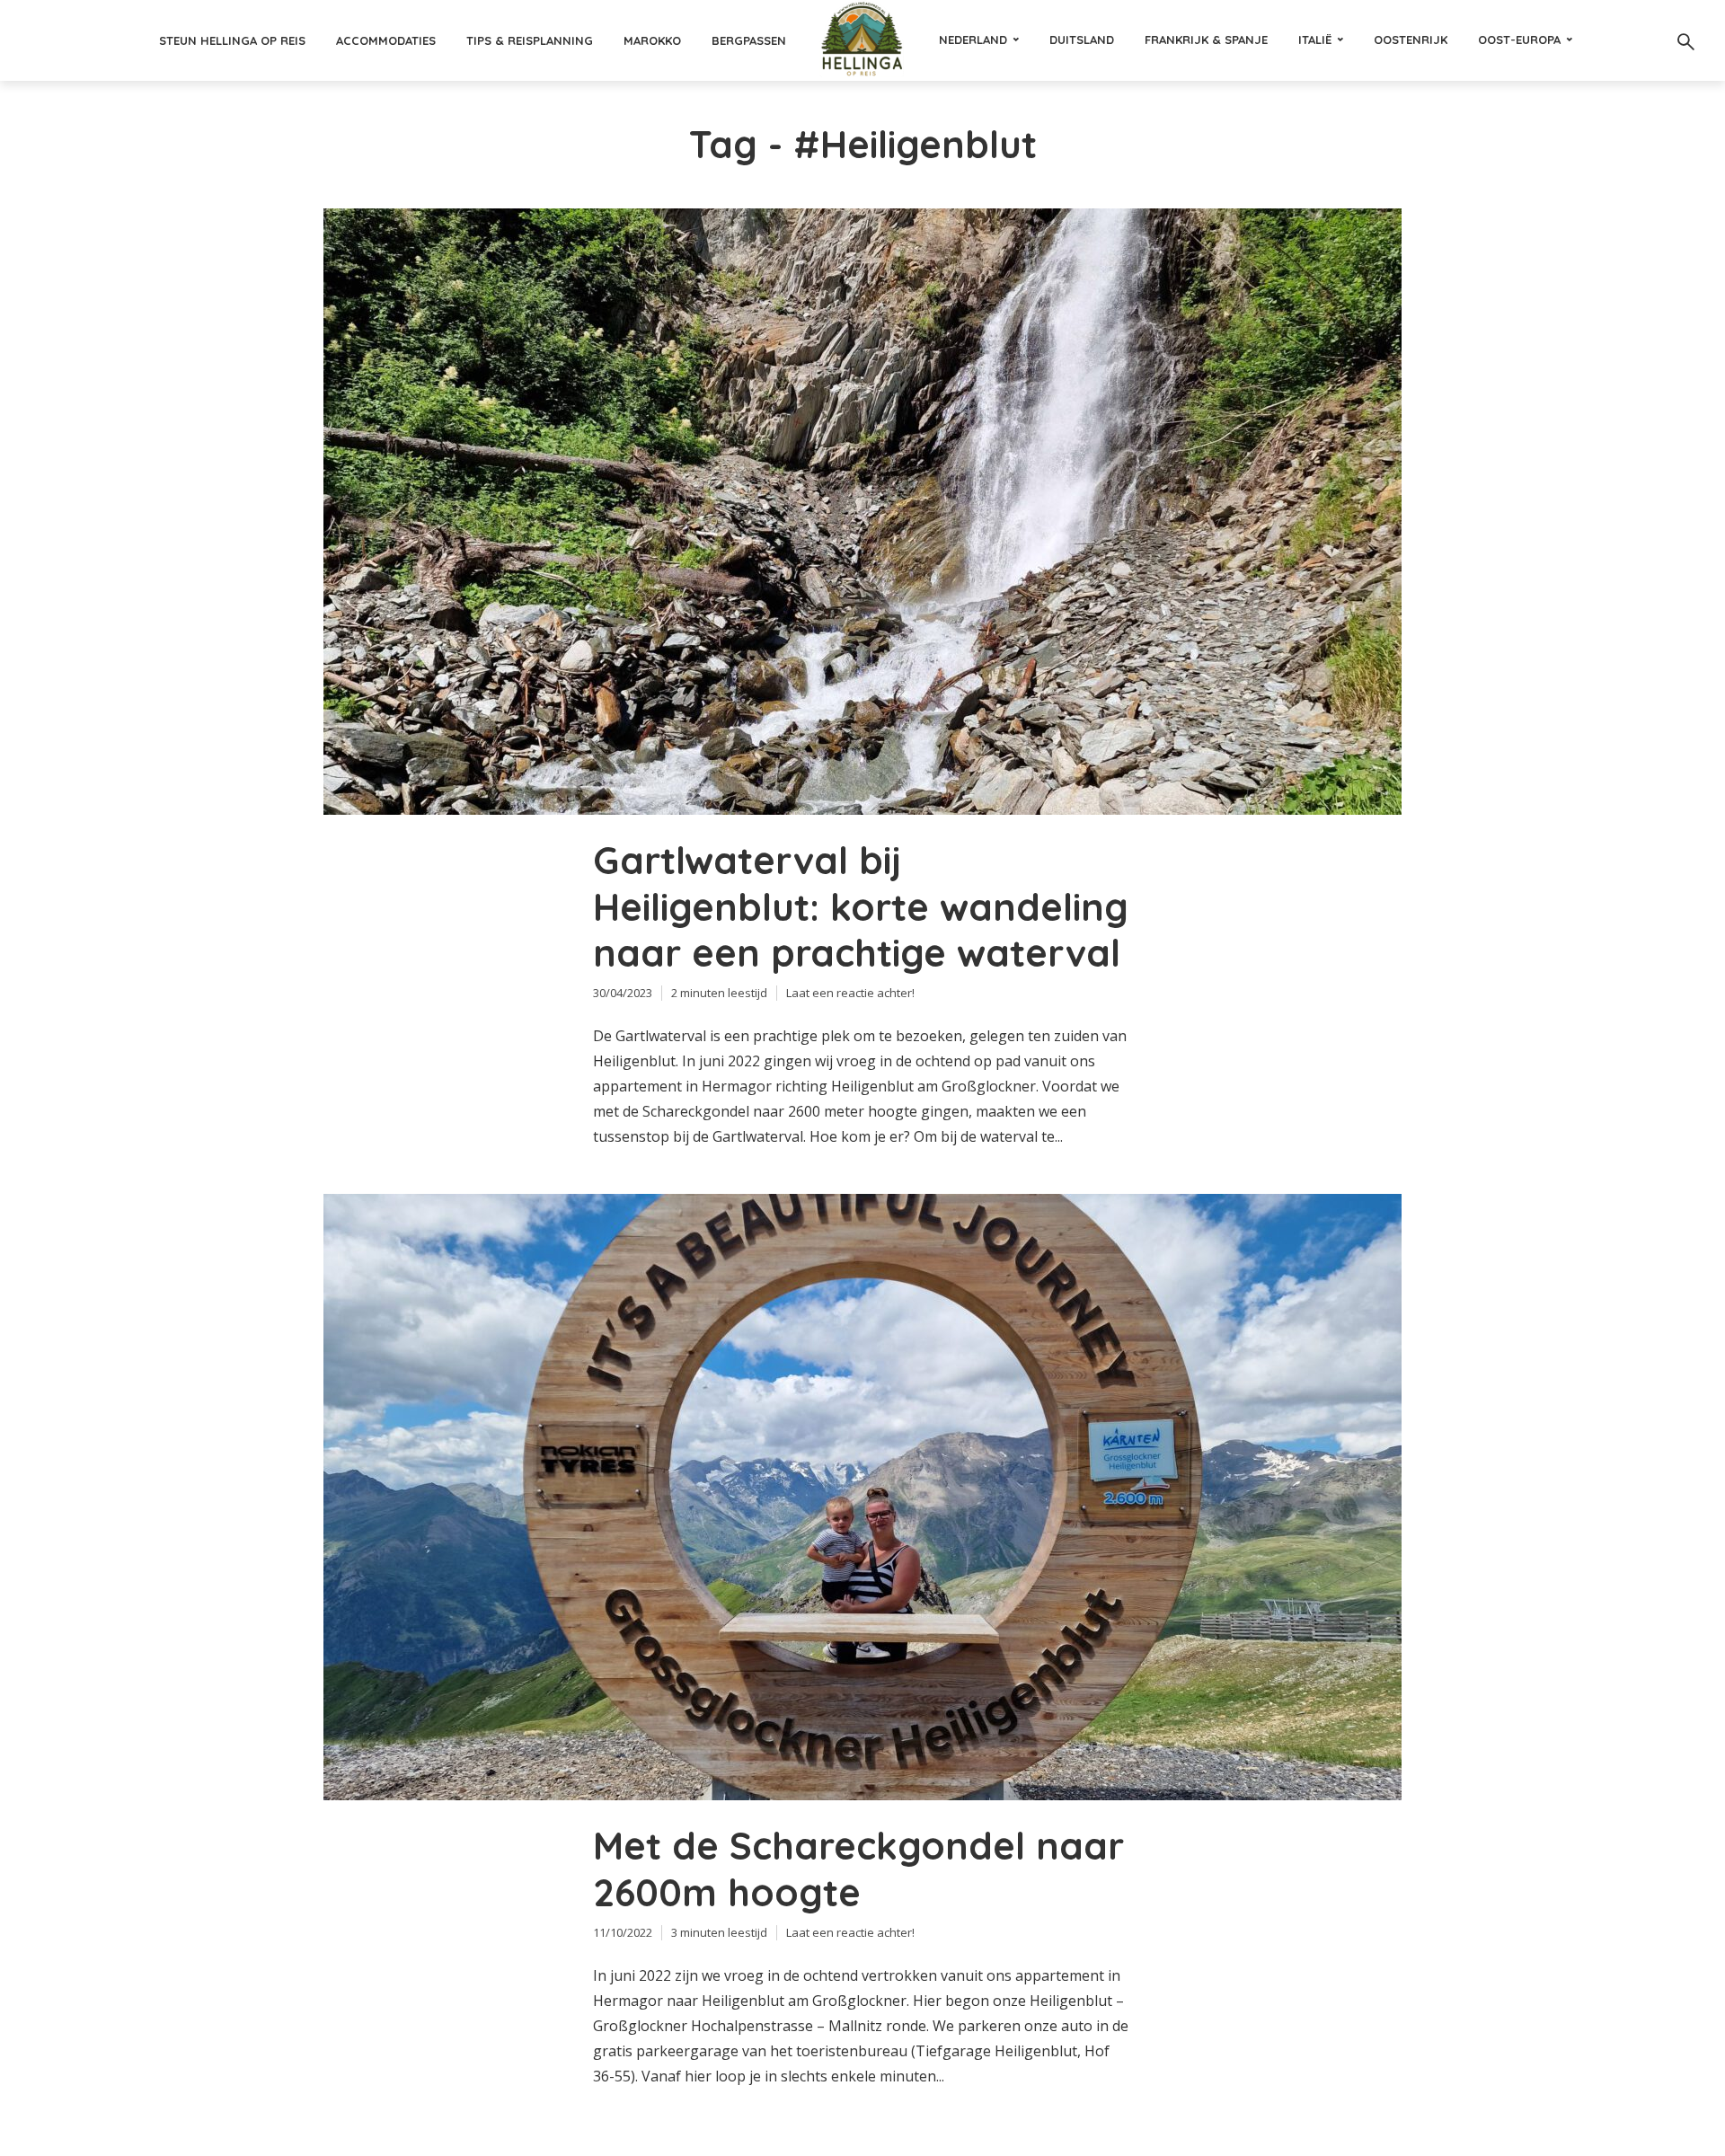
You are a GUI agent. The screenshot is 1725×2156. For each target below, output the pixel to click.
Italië (1315, 40)
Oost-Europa (1519, 40)
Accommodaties (386, 40)
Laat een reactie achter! (850, 993)
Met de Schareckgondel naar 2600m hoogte (858, 1869)
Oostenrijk (1411, 40)
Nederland (973, 40)
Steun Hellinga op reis (232, 40)
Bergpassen (749, 40)
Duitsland (1082, 40)
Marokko (652, 40)
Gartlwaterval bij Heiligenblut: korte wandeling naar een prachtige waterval (861, 907)
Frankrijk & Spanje (1206, 40)
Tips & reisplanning (530, 40)
